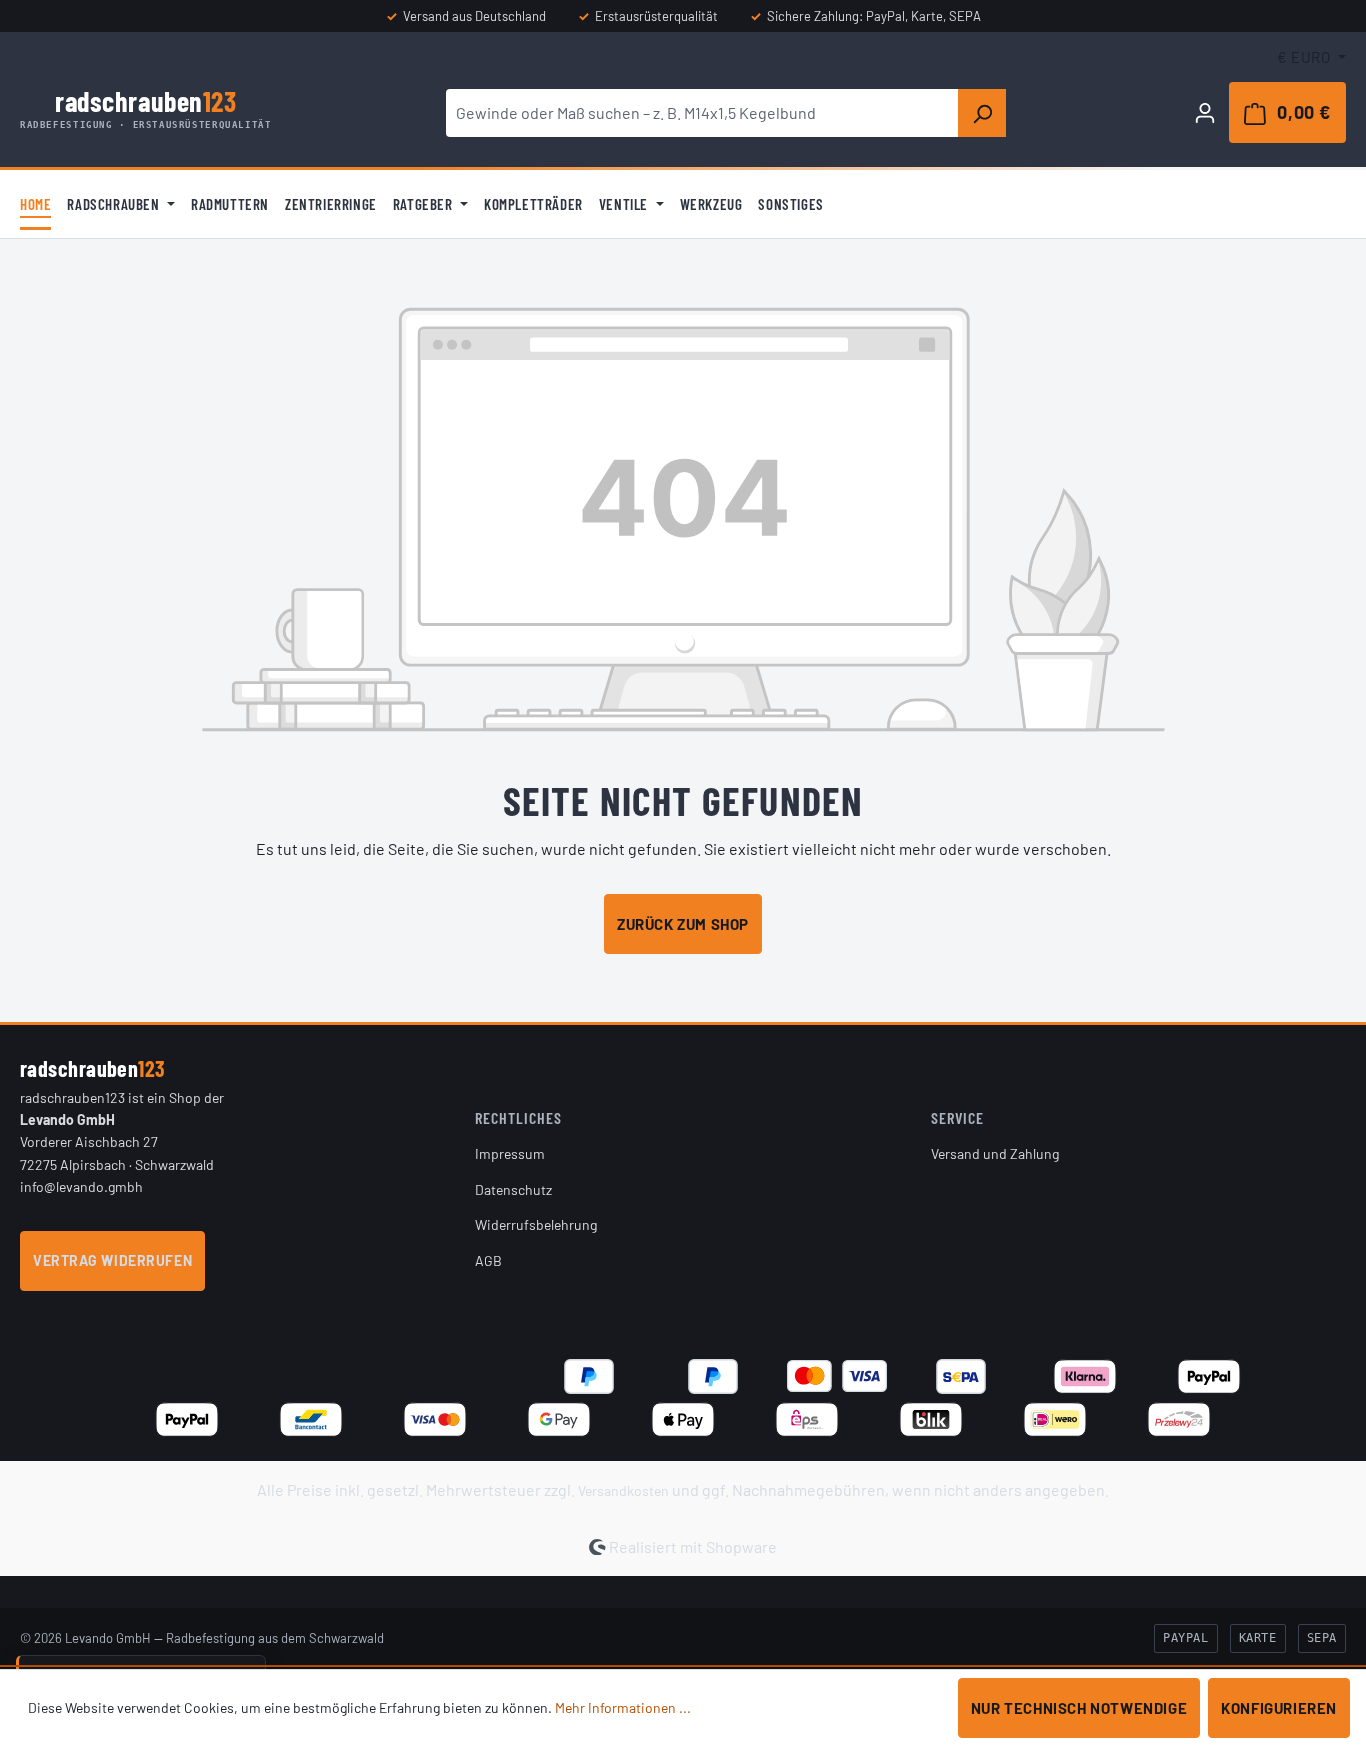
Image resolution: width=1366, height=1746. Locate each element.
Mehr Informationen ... (623, 1707)
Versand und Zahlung (995, 1153)
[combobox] (702, 113)
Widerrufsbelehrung (536, 1224)
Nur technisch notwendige (1079, 1708)
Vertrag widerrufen (112, 1260)
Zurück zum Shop (683, 924)
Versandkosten (623, 1490)
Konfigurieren (1279, 1708)
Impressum (510, 1153)
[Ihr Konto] (1205, 112)
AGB (488, 1260)
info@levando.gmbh (81, 1186)
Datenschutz (513, 1189)
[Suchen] (982, 113)
